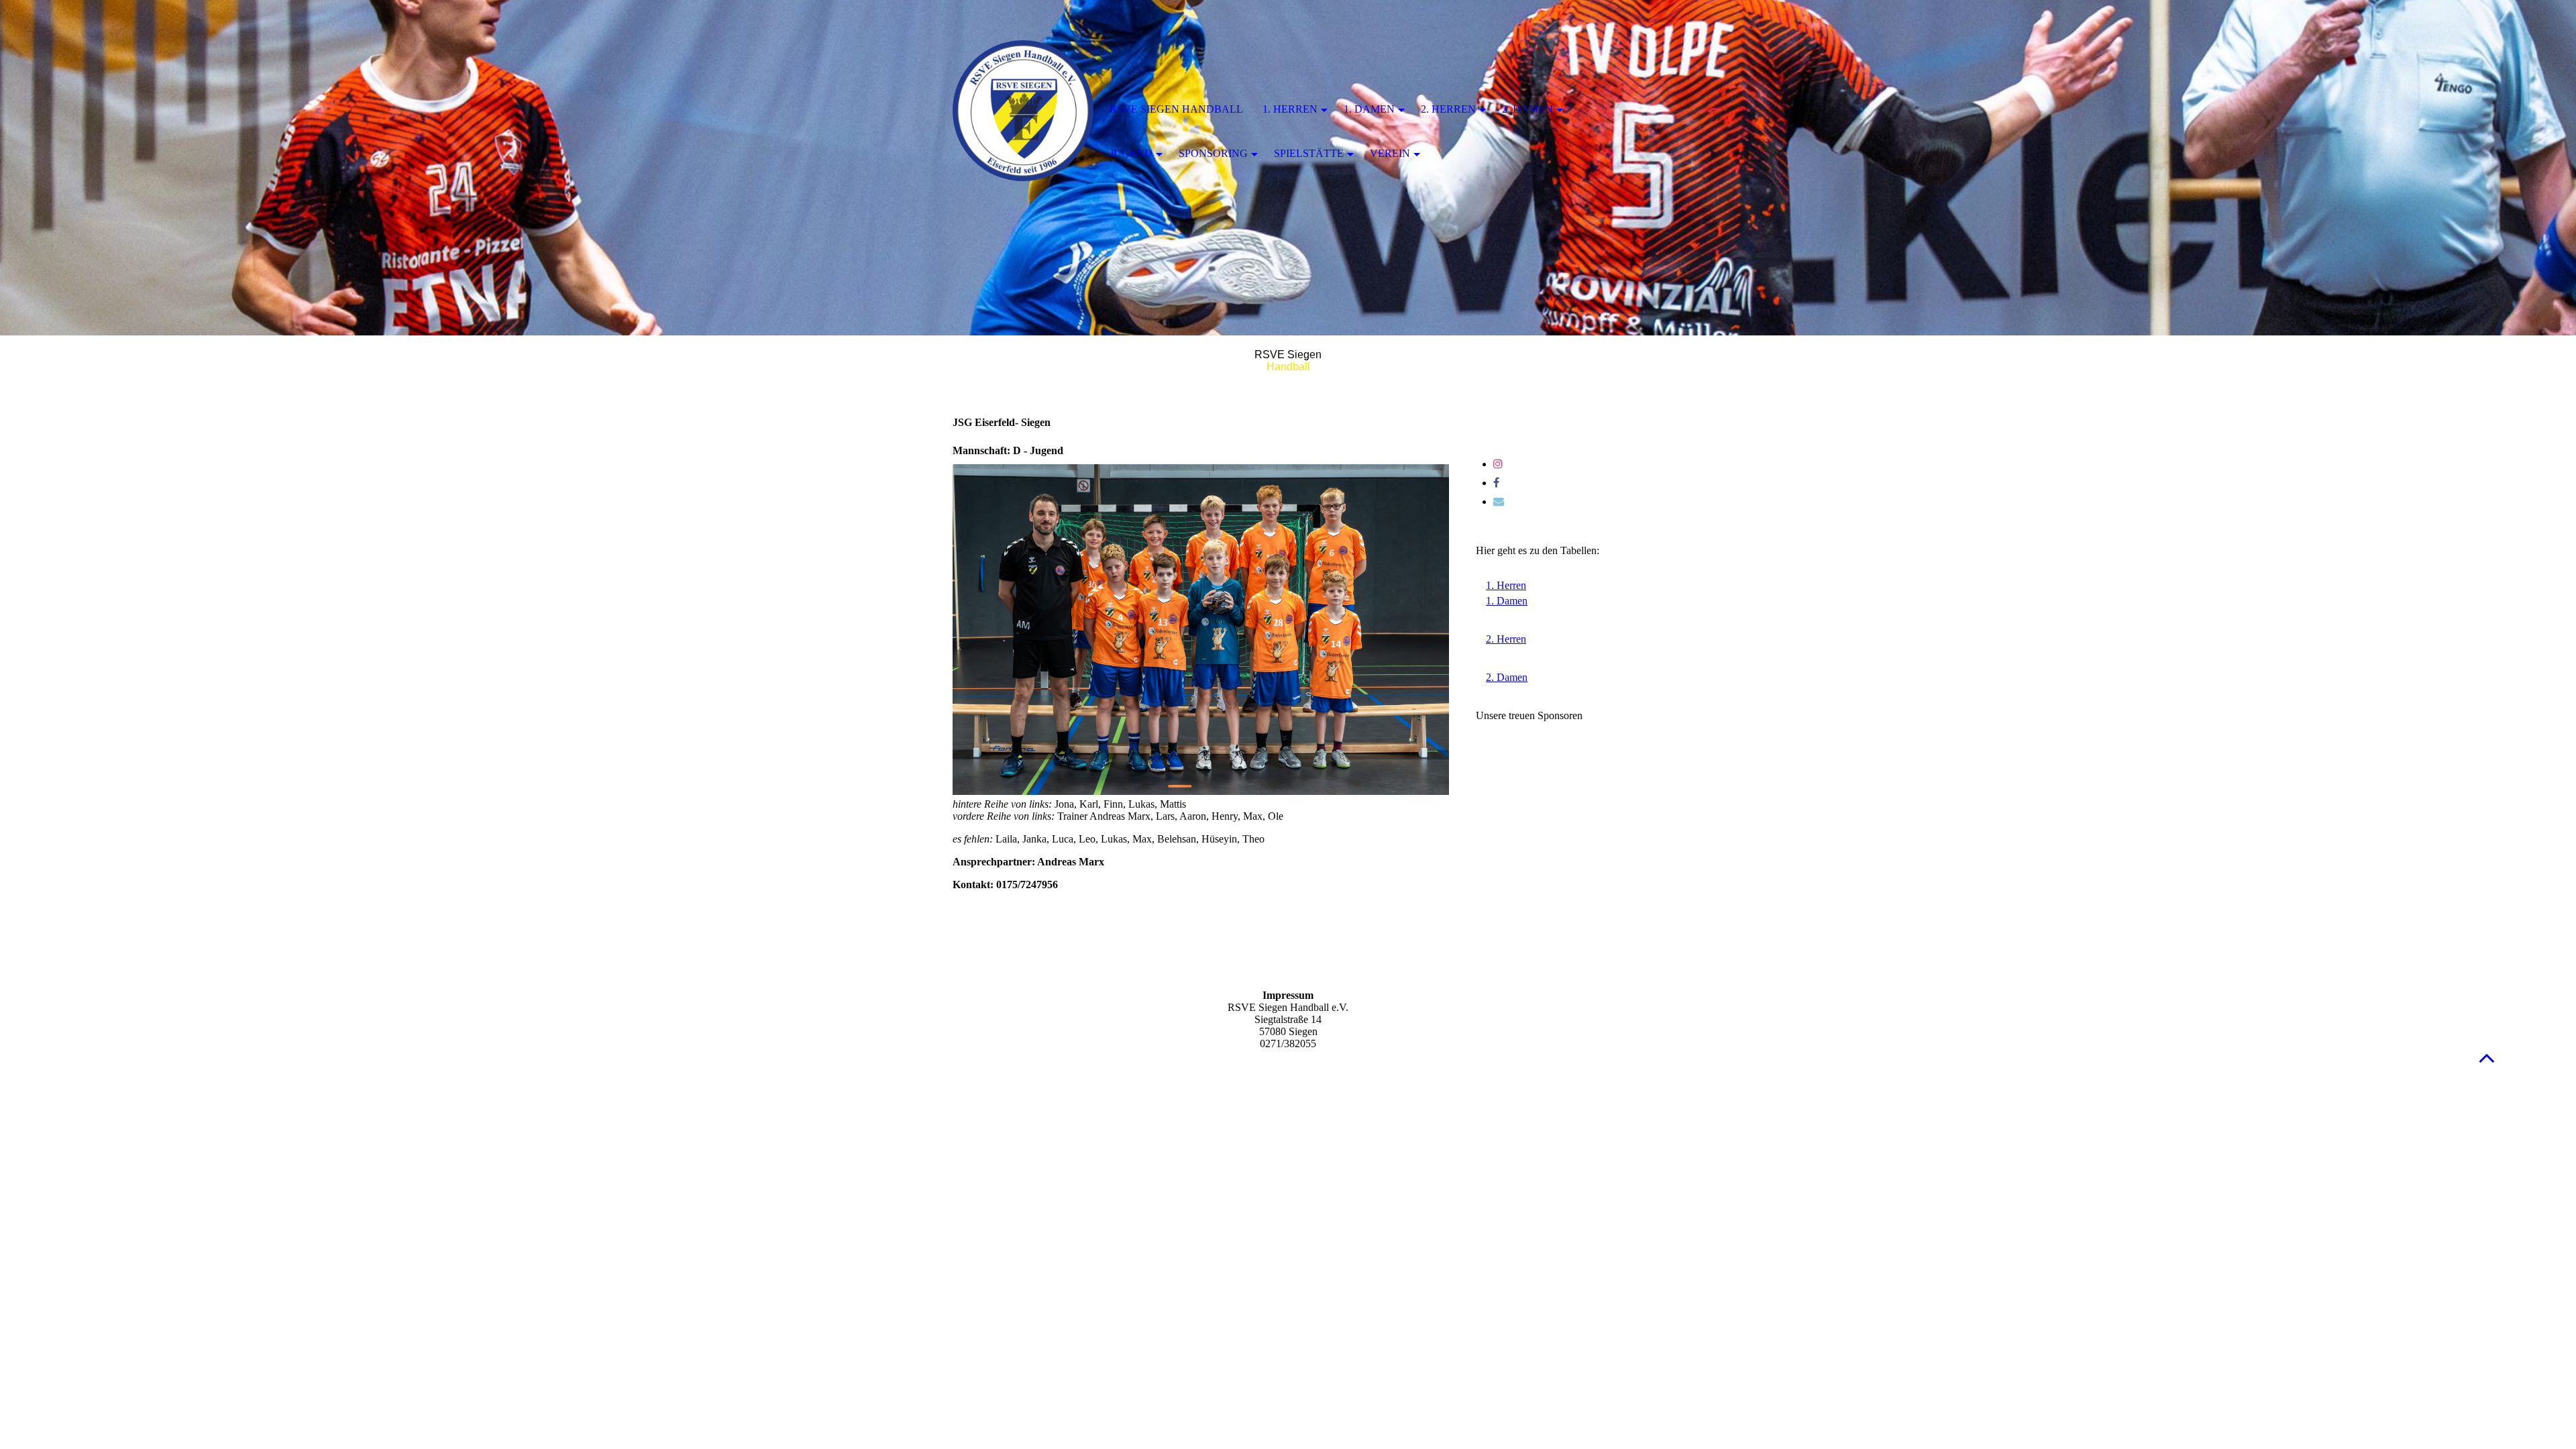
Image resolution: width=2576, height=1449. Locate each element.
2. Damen (1527, 109)
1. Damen (1369, 109)
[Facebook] (1496, 483)
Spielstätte (1309, 153)
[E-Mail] (1499, 501)
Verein (1390, 153)
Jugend (1131, 153)
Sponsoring (1213, 153)
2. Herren (1448, 109)
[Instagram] (1498, 464)
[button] (2487, 1058)
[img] (1023, 111)
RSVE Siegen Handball (1176, 109)
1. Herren (1290, 109)
